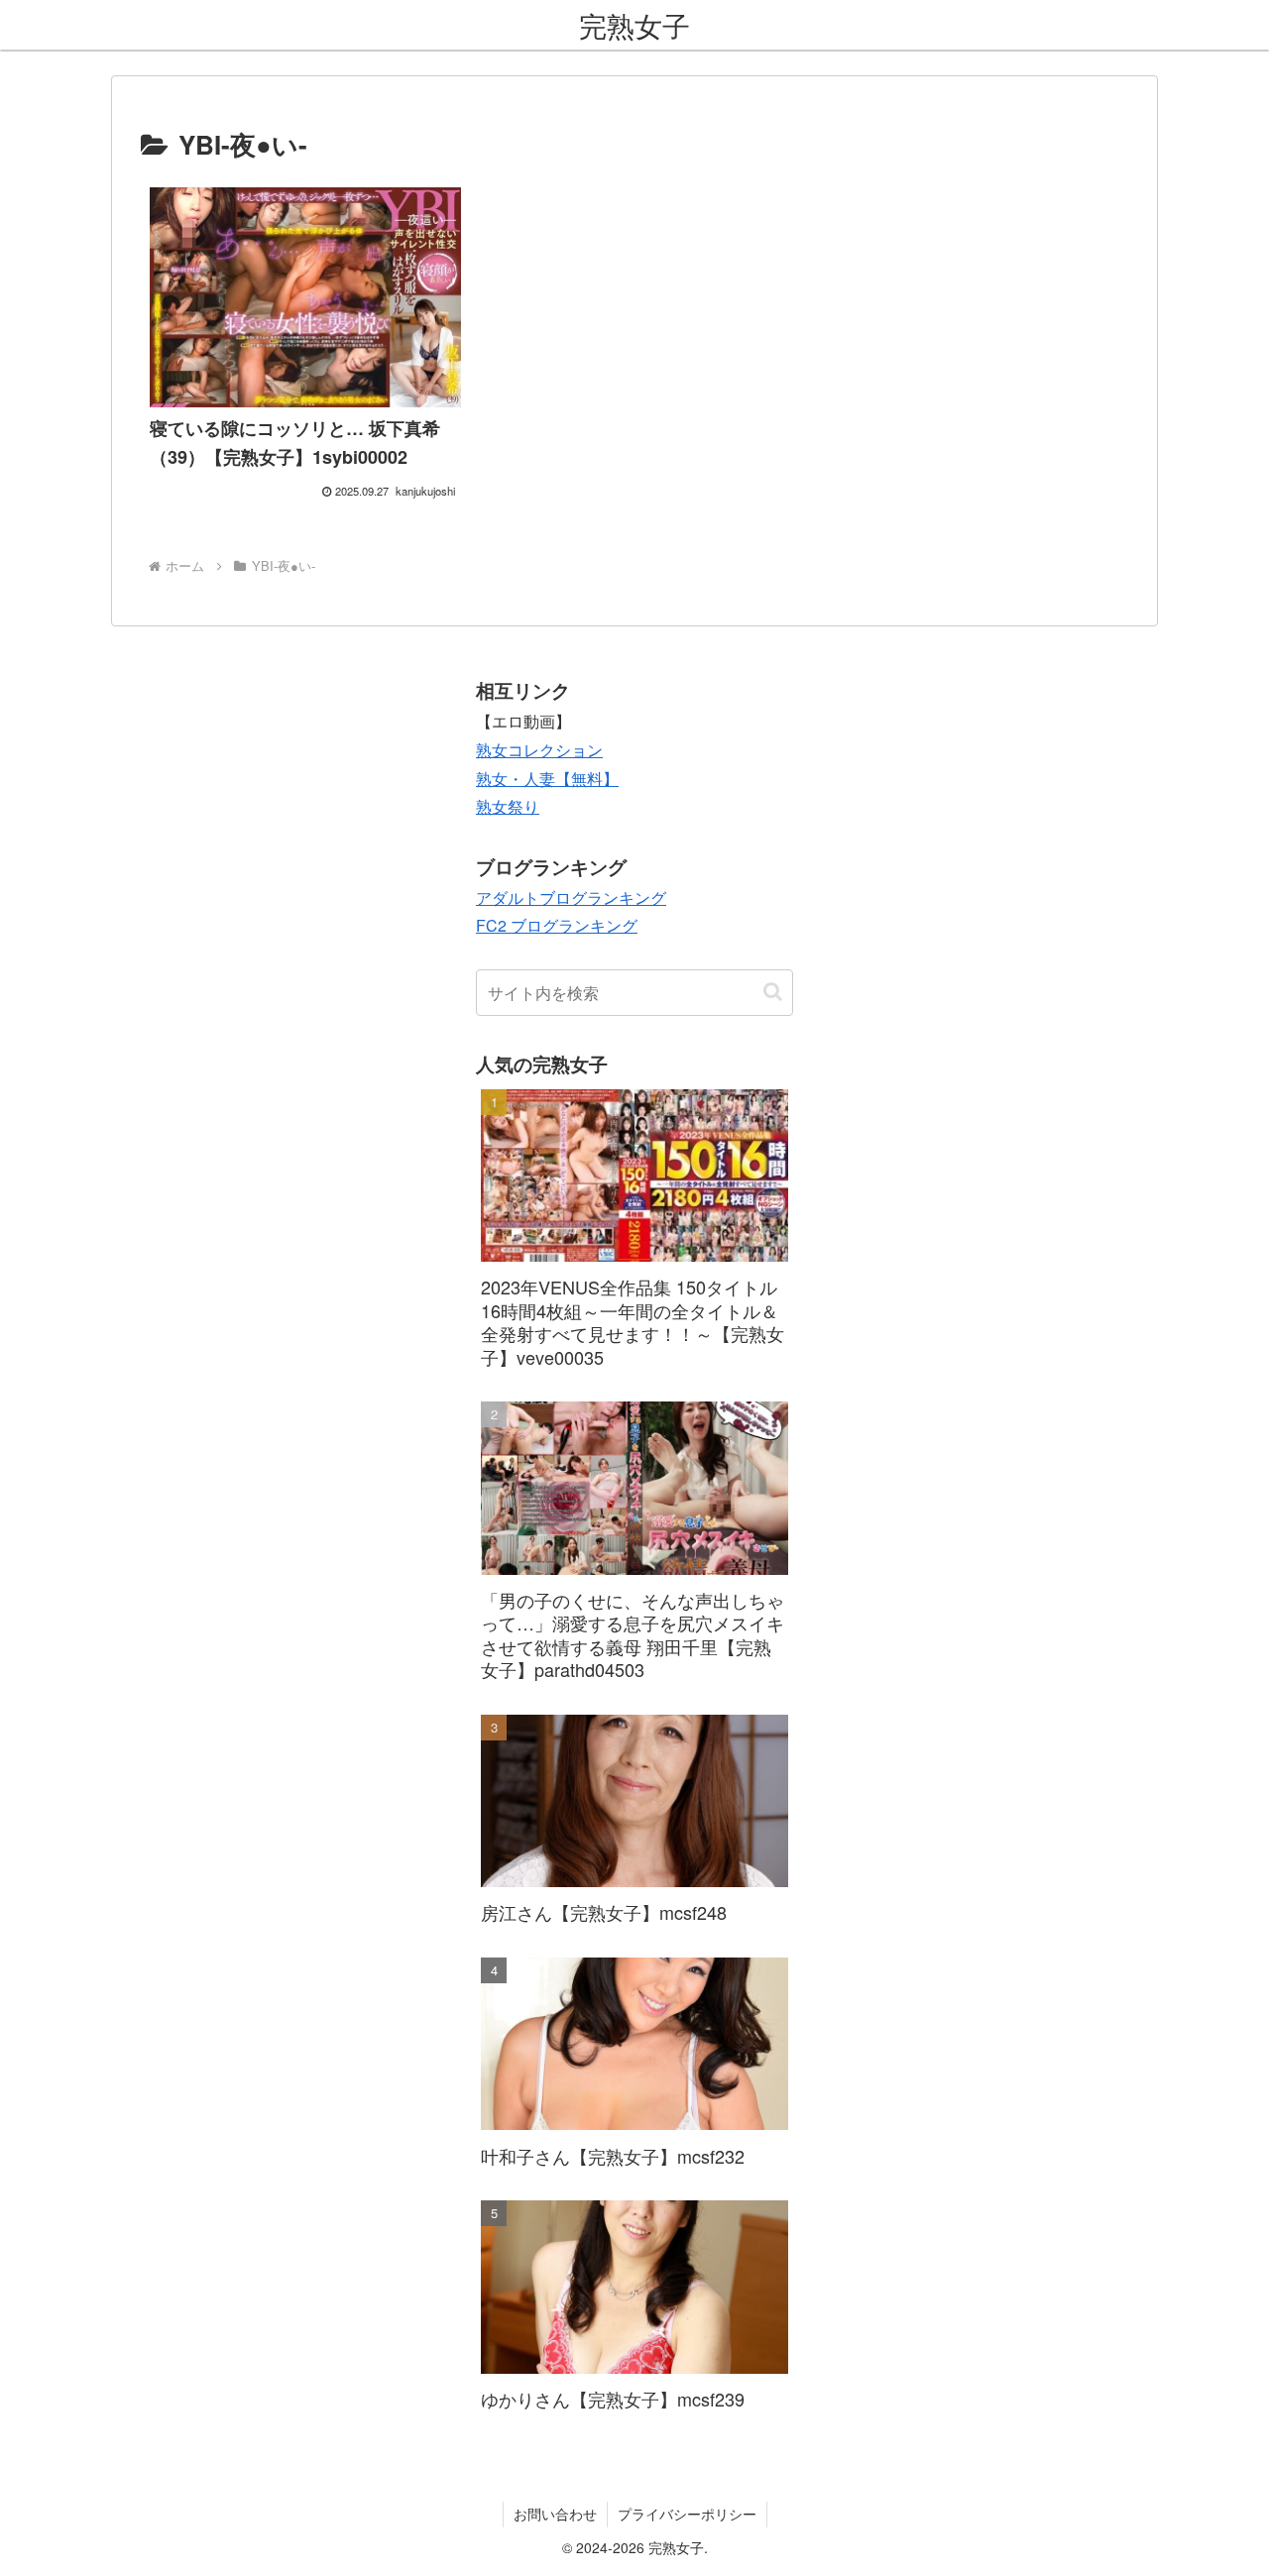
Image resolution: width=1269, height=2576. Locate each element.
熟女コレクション (539, 750)
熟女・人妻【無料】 (547, 779)
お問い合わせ (555, 2514)
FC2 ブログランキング (557, 925)
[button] (773, 992)
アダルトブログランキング (571, 897)
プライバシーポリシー (687, 2514)
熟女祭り (508, 806)
